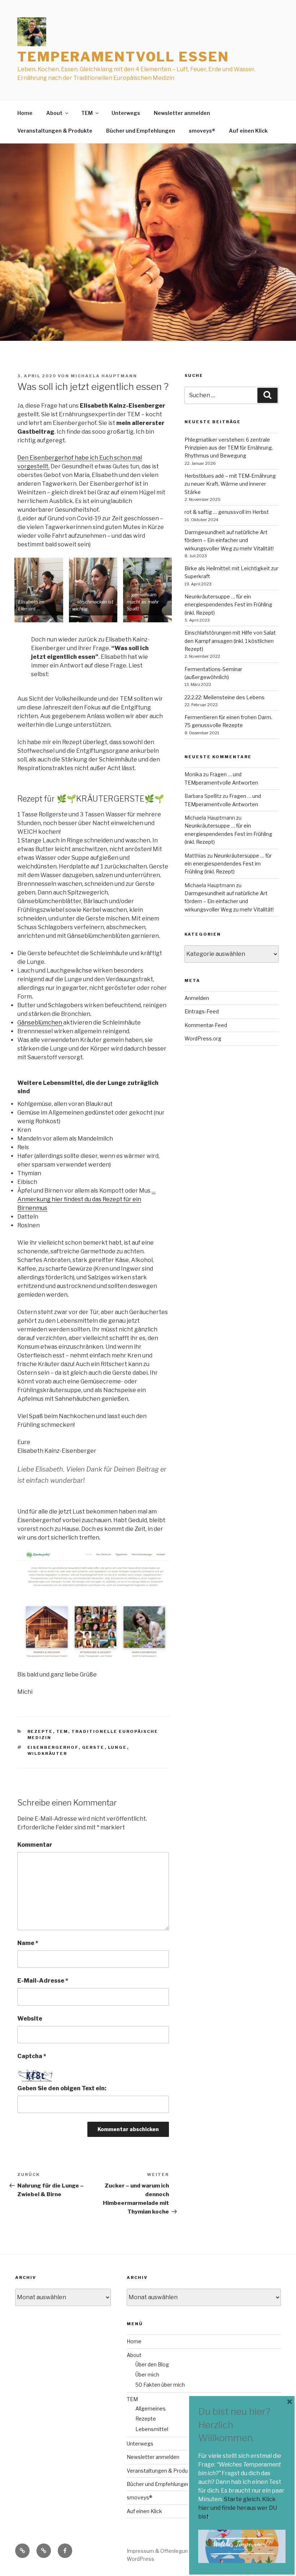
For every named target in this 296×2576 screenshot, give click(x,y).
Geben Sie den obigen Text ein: (62, 2088)
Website (30, 2019)
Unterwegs (126, 113)
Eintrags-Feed (202, 1011)
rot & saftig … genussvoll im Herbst (227, 512)
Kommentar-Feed (206, 1025)
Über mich (147, 2375)
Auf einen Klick (248, 131)
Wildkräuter (47, 1753)
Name (28, 1943)
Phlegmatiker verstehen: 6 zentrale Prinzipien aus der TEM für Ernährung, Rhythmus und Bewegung (229, 448)
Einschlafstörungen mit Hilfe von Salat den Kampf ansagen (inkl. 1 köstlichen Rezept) (230, 641)
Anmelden (197, 998)
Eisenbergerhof (53, 1747)
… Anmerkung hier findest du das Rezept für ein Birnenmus (86, 1199)
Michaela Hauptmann (104, 376)
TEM (87, 113)
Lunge (117, 1747)
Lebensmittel (152, 2429)
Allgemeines (151, 2408)
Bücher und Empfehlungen (141, 131)
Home (25, 113)
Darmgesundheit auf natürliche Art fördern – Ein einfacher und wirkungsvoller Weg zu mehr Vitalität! (229, 540)
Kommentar (35, 1845)
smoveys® (202, 131)
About (54, 113)
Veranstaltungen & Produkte (55, 131)
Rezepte (40, 1731)
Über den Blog (152, 2364)
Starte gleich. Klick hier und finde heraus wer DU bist (238, 2508)
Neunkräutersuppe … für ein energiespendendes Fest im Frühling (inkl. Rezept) (228, 605)
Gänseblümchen (40, 1023)
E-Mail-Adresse (43, 1981)
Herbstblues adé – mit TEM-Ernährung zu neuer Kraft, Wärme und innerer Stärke (230, 484)
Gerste (93, 1747)
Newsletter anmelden (182, 113)
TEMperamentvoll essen (123, 57)
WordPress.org (203, 1038)
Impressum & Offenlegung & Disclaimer (175, 2551)
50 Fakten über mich (160, 2385)
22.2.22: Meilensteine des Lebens (225, 697)
